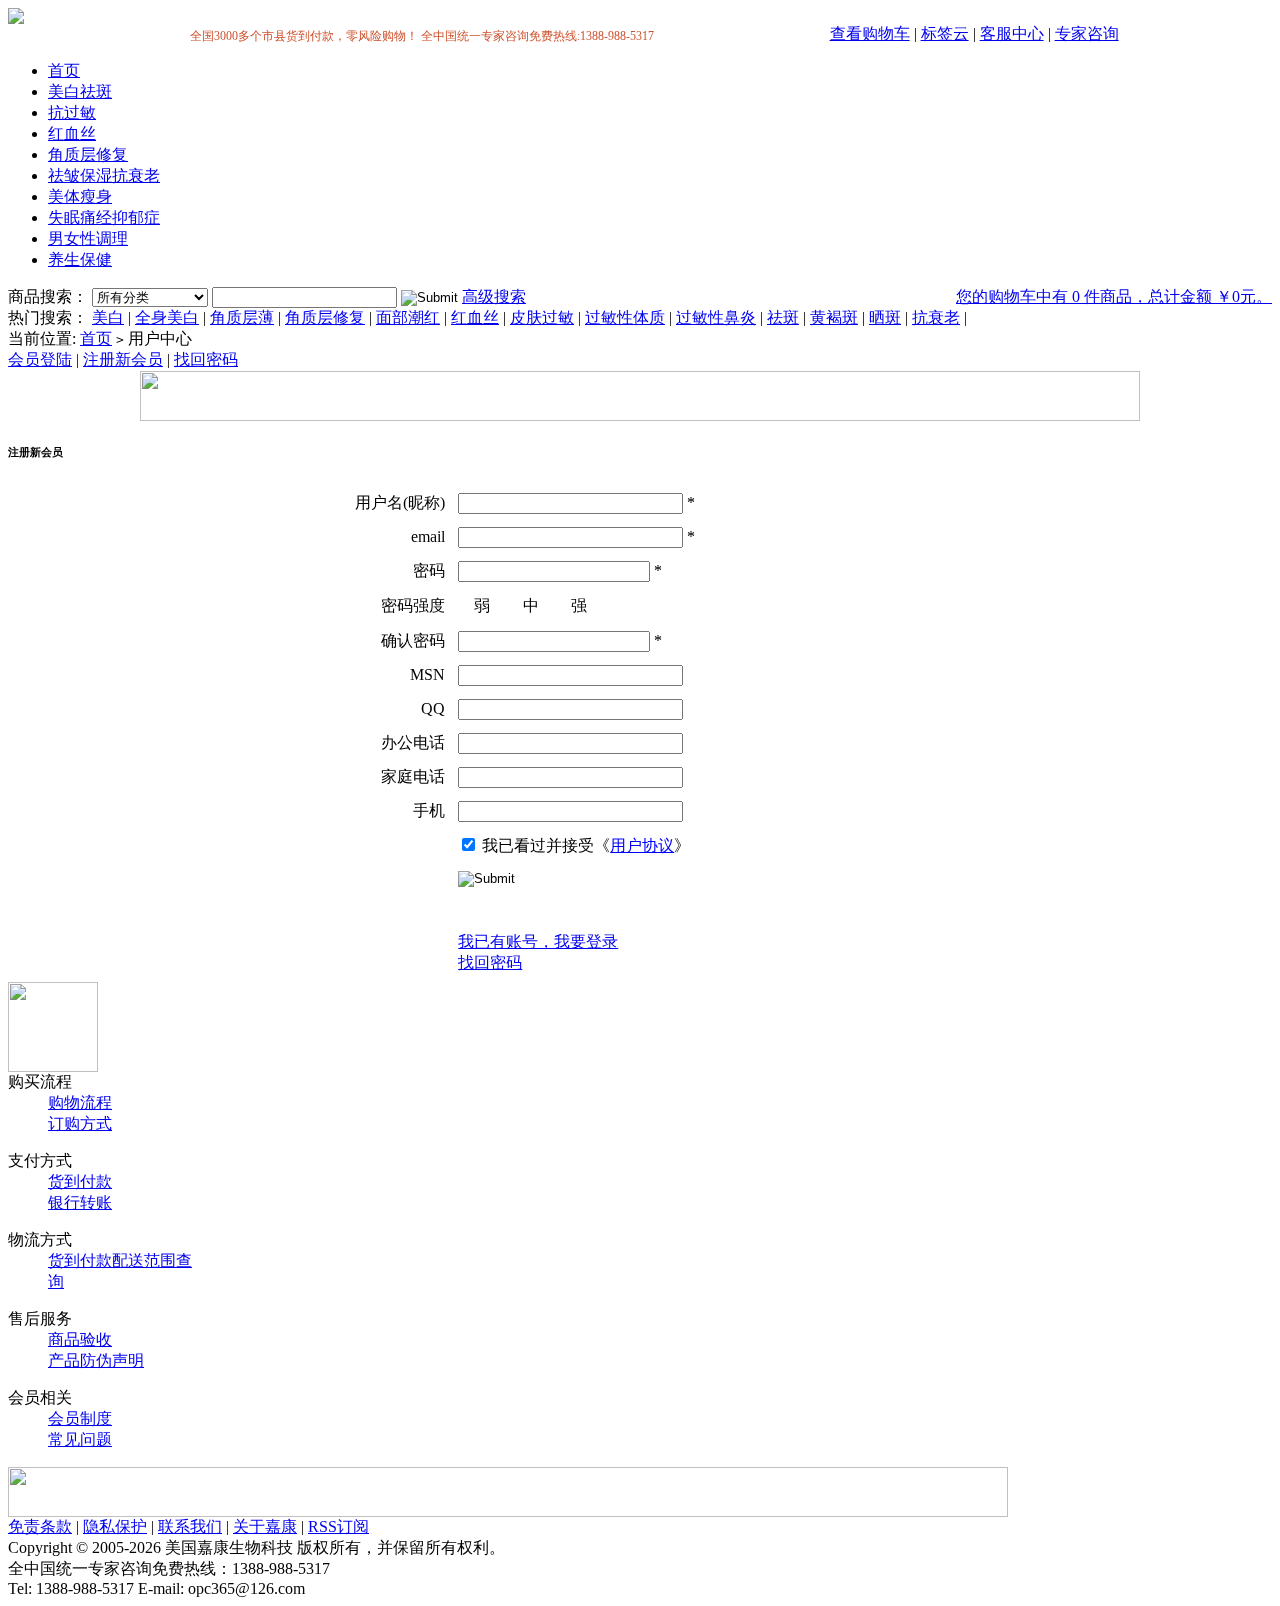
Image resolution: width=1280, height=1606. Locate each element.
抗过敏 (72, 112)
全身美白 (167, 317)
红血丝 (72, 133)
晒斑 (885, 317)
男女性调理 (88, 238)
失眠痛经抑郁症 (104, 217)
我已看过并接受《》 (584, 845)
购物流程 (80, 1102)
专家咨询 (1087, 33)
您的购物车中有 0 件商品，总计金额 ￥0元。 (1114, 296)
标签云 (945, 33)
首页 (64, 70)
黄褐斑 (834, 317)
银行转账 (80, 1202)
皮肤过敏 (542, 317)
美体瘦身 (80, 196)
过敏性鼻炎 (716, 317)
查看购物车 (870, 33)
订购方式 (80, 1123)
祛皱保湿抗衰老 (104, 175)
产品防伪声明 (96, 1360)
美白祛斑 (80, 91)
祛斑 (783, 317)
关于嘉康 (265, 1526)
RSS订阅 (338, 1526)
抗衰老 (936, 317)
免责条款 (40, 1526)
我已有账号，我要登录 (538, 941)
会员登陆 (40, 359)
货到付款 (80, 1181)
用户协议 (642, 845)
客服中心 (1012, 33)
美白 (108, 317)
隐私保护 (115, 1526)
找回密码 (206, 359)
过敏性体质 (625, 317)
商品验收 (80, 1339)
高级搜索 (494, 296)
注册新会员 (123, 359)
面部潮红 (408, 317)
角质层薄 (242, 317)
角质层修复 (88, 154)
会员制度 (80, 1418)
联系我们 (190, 1526)
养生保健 (80, 259)
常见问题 (80, 1439)
